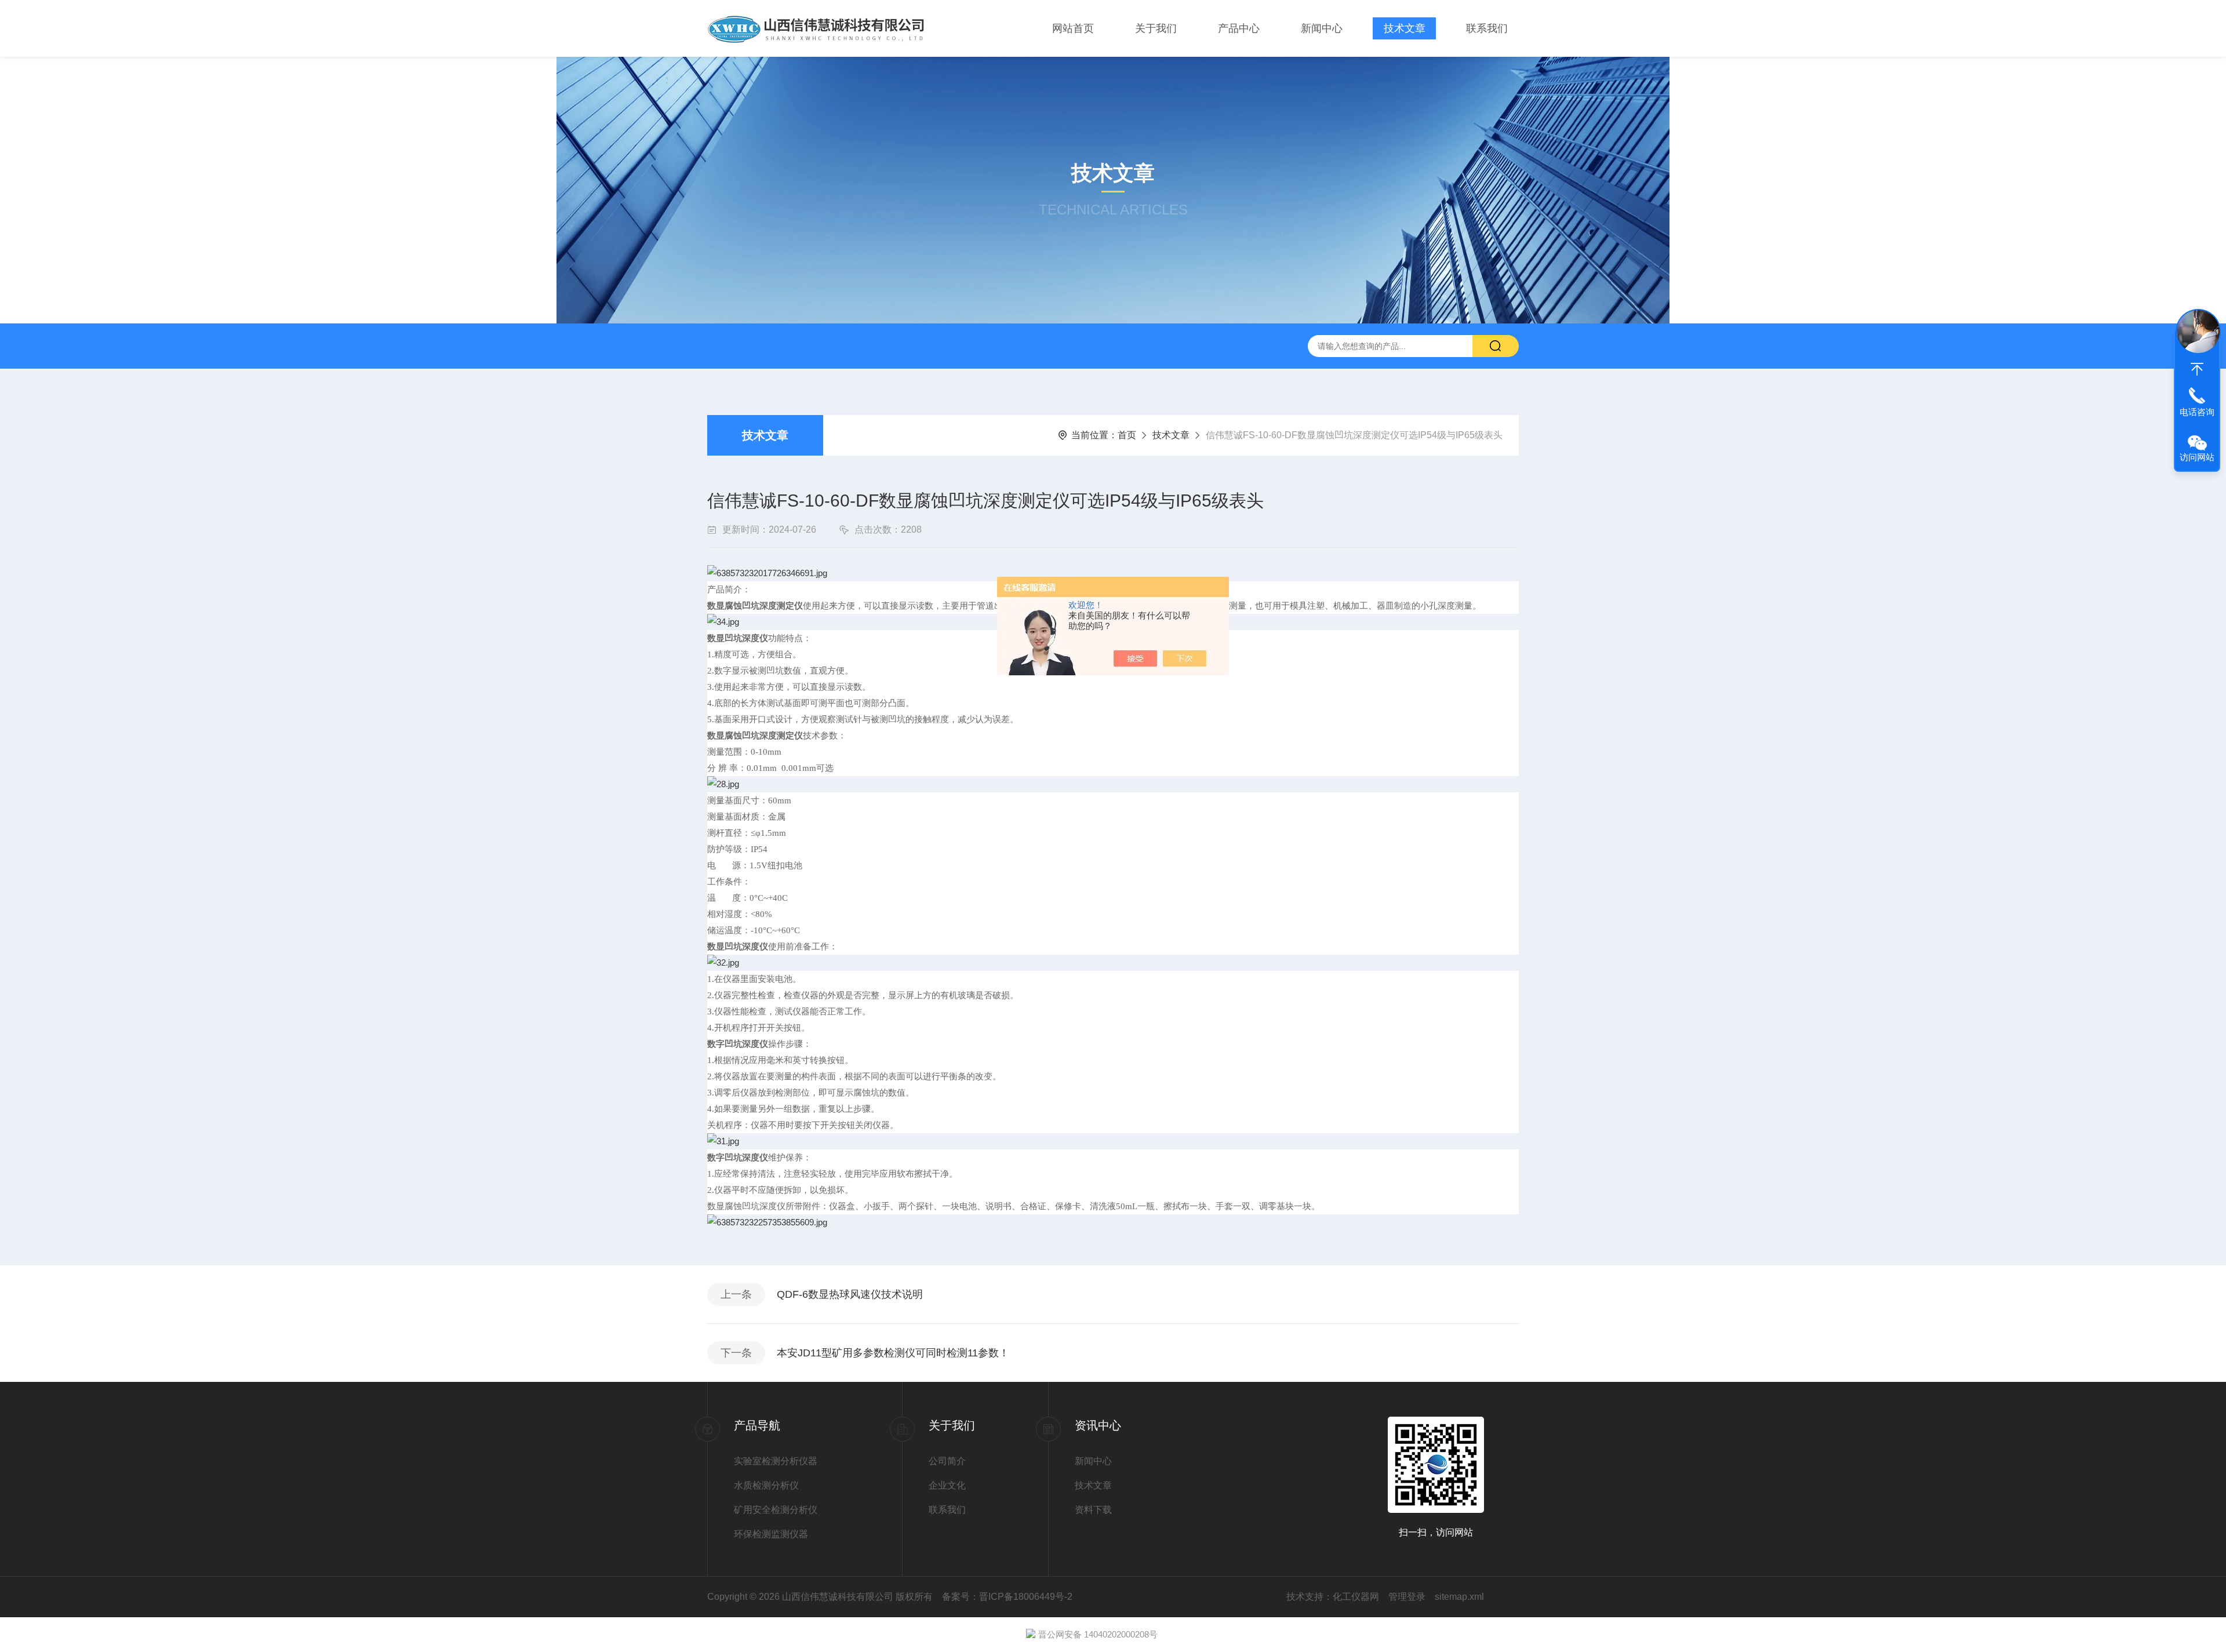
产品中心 (1239, 28)
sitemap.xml (1459, 1597)
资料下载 (1093, 1510)
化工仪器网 (1356, 1597)
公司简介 (947, 1461)
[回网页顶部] (2197, 369)
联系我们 (1487, 28)
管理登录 (1407, 1597)
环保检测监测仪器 (771, 1534)
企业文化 (947, 1485)
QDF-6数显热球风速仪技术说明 (850, 1294)
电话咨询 (2197, 412)
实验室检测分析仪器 (776, 1461)
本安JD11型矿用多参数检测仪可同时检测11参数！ (893, 1353)
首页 (1127, 435)
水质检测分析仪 (766, 1485)
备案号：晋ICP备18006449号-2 (1007, 1597)
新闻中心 (1322, 28)
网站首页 (1073, 28)
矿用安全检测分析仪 (776, 1510)
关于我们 (1156, 28)
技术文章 (1405, 28)
